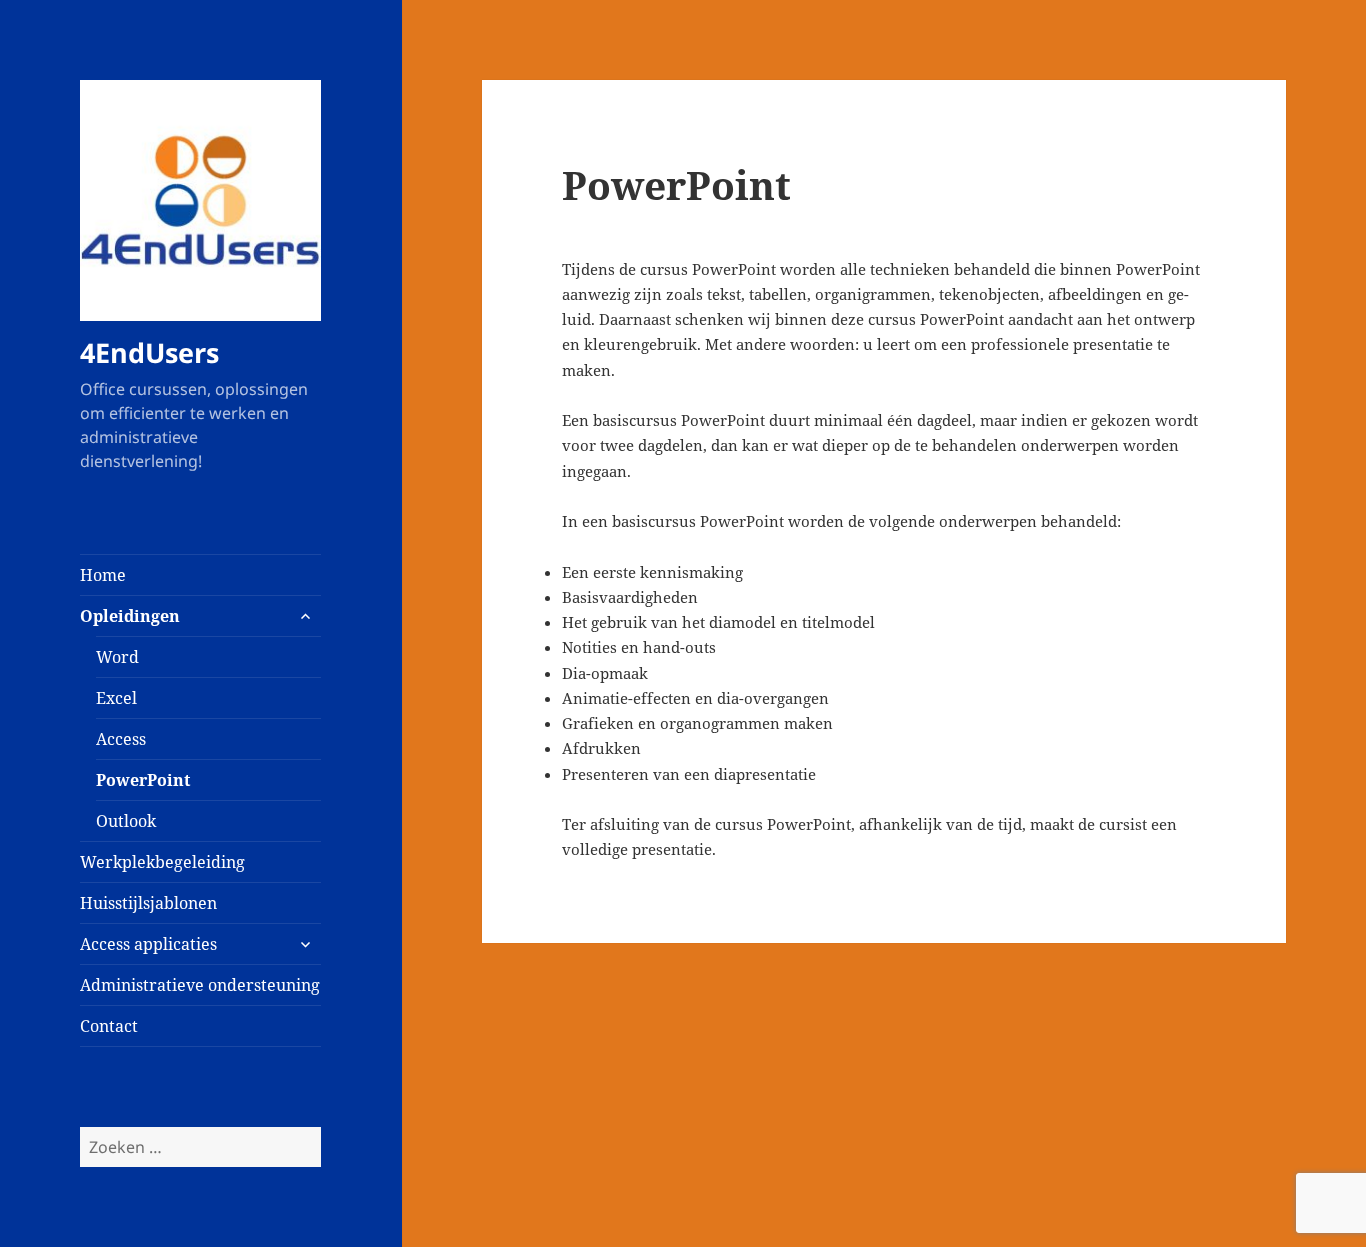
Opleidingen (130, 616)
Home (103, 575)
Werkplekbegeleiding (162, 862)
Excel (116, 698)
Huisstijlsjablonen (148, 903)
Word (117, 657)
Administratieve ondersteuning (200, 985)
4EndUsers (149, 352)
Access (121, 739)
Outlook (126, 821)
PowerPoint (143, 780)
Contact (109, 1026)
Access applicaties (148, 944)
